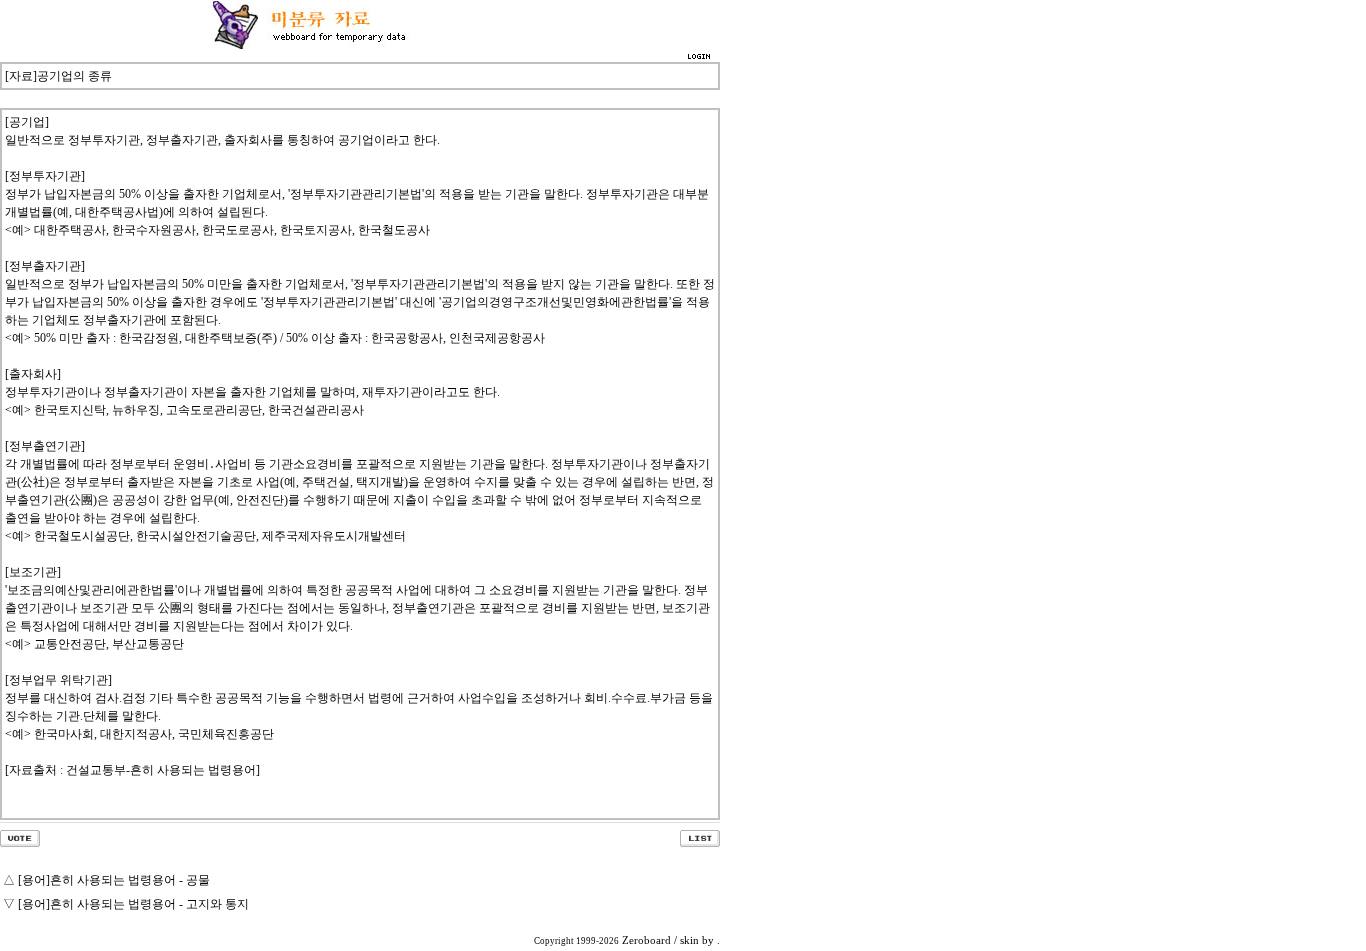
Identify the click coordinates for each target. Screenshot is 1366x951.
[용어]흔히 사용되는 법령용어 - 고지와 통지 (133, 904)
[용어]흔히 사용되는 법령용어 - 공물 (114, 880)
